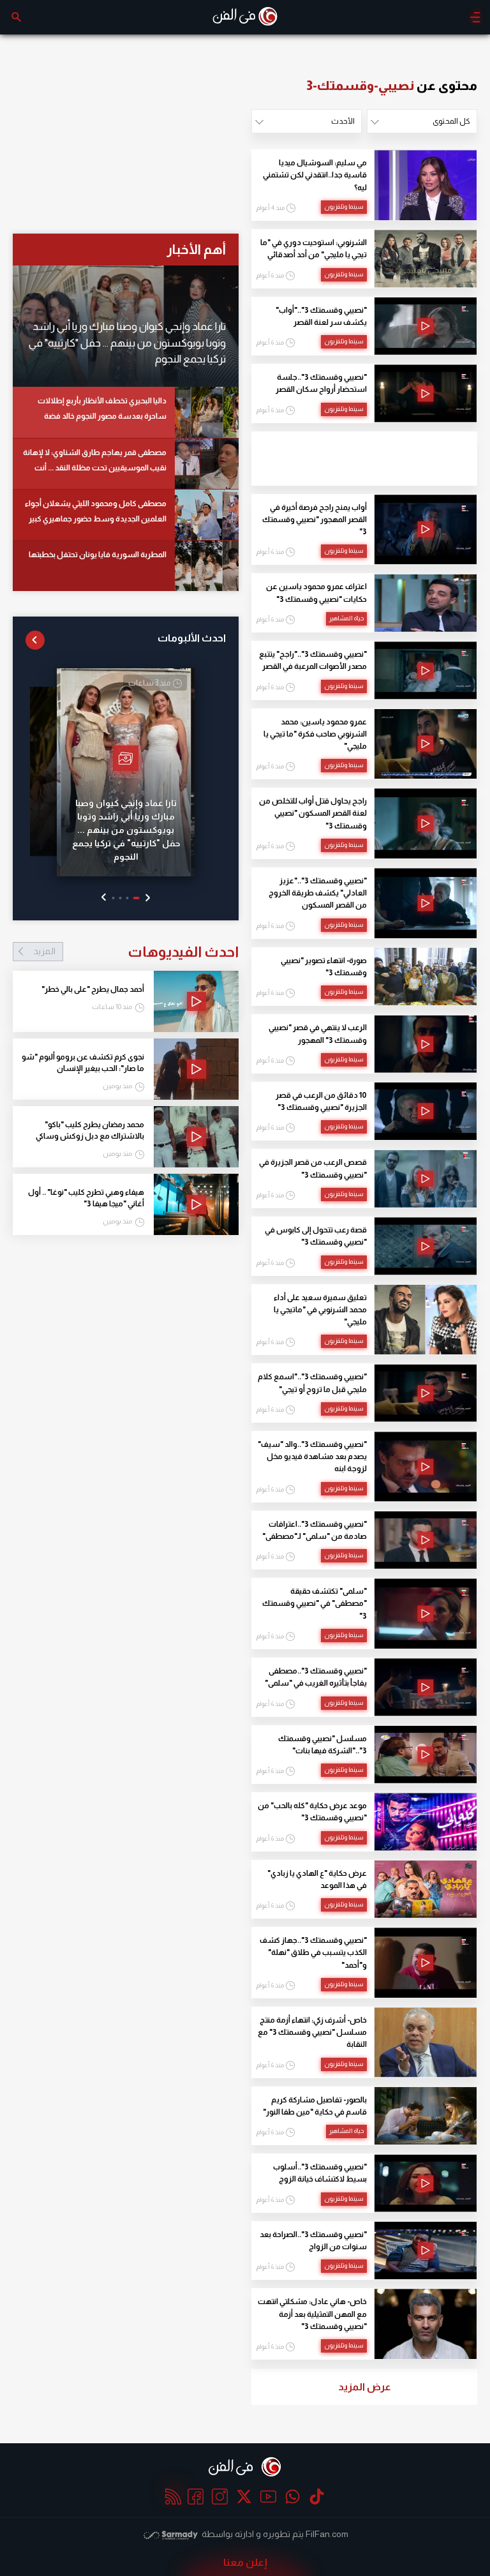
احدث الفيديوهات (136, 952)
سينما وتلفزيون (344, 206)
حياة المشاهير (346, 618)
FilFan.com (327, 2534)
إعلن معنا (245, 2562)
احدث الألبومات (192, 638)
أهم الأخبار (196, 249)
